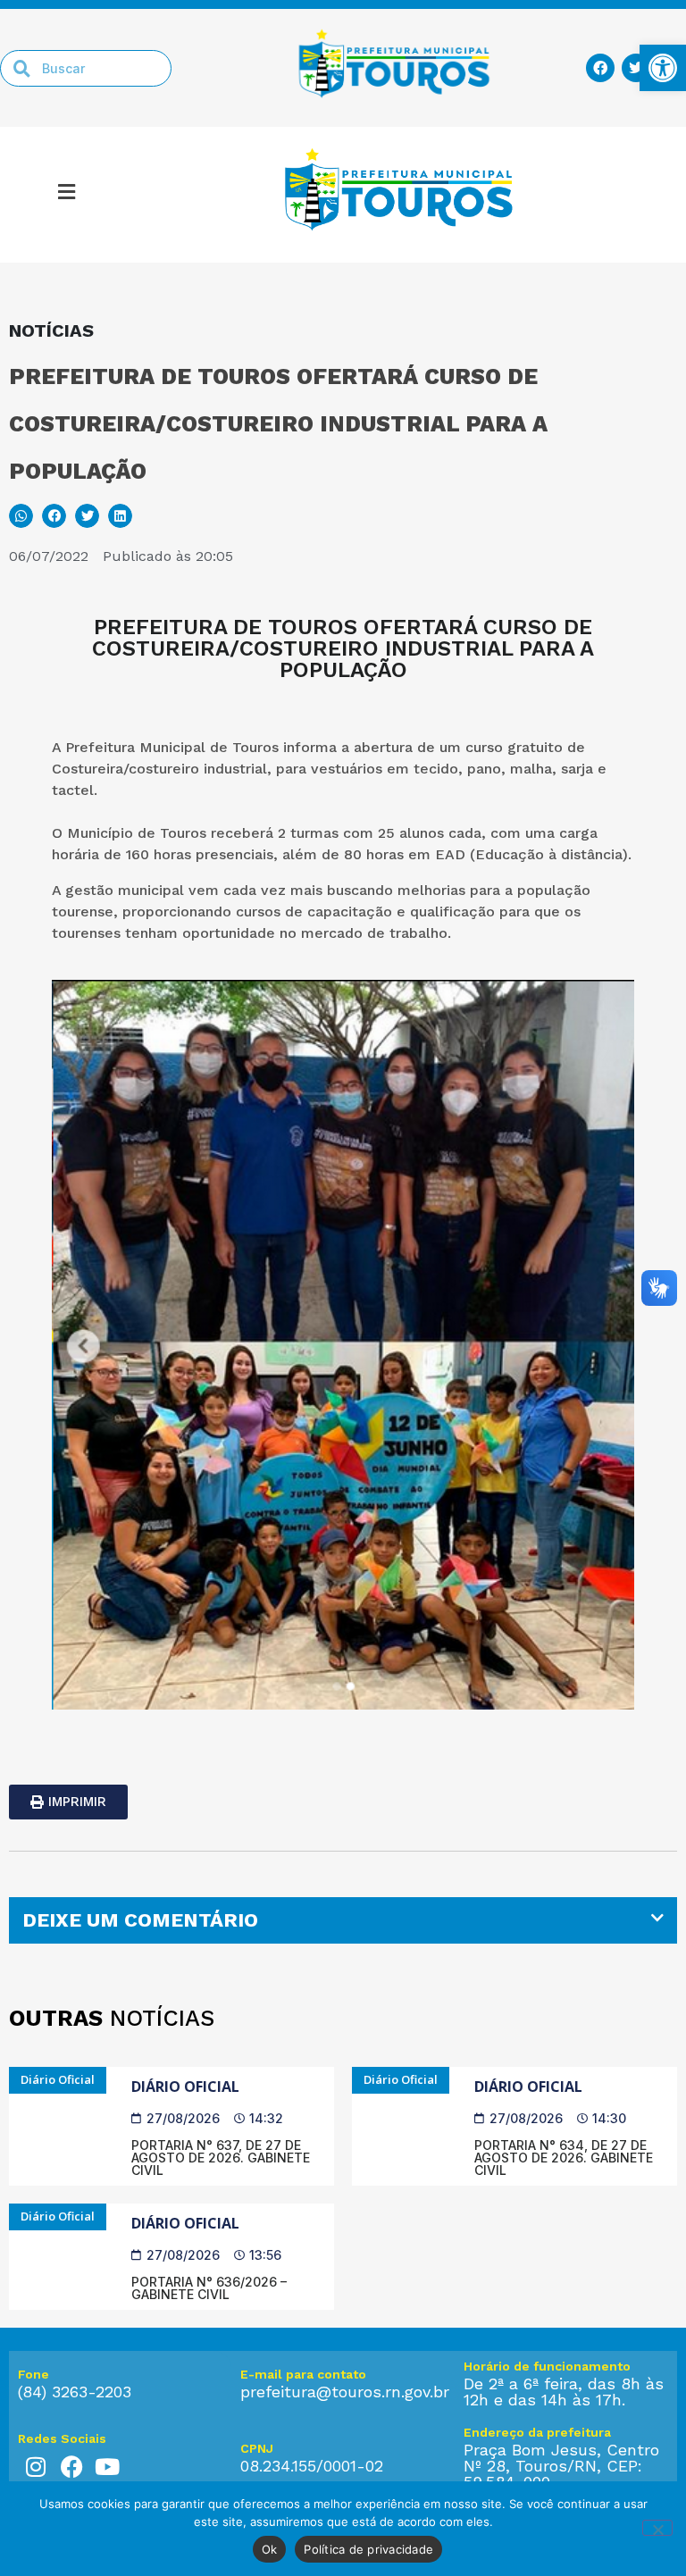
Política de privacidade (368, 2549)
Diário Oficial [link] (185, 2087)
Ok (270, 2549)
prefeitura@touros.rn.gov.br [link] (345, 2392)
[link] (663, 68)
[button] (67, 195)
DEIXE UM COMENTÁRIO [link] (140, 1920)
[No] (657, 2528)
